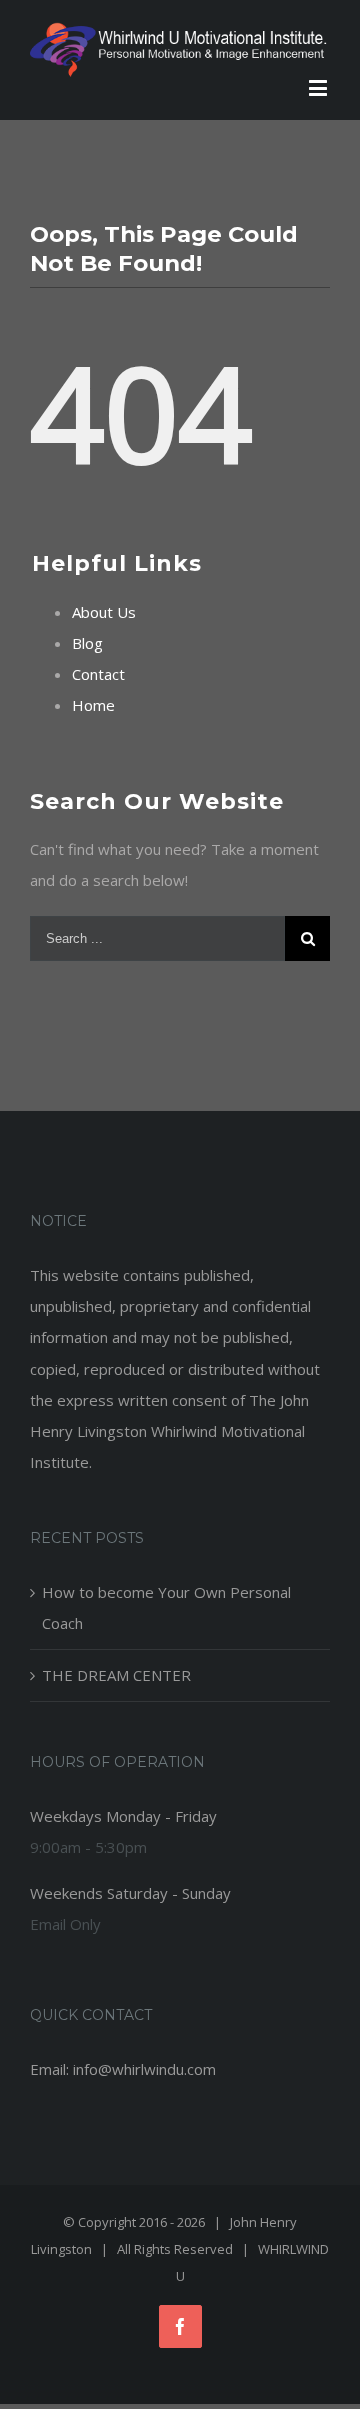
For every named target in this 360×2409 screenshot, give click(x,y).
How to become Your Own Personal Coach (166, 1607)
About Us (104, 612)
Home (93, 705)
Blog (87, 643)
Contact (98, 674)
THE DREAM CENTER (116, 1675)
